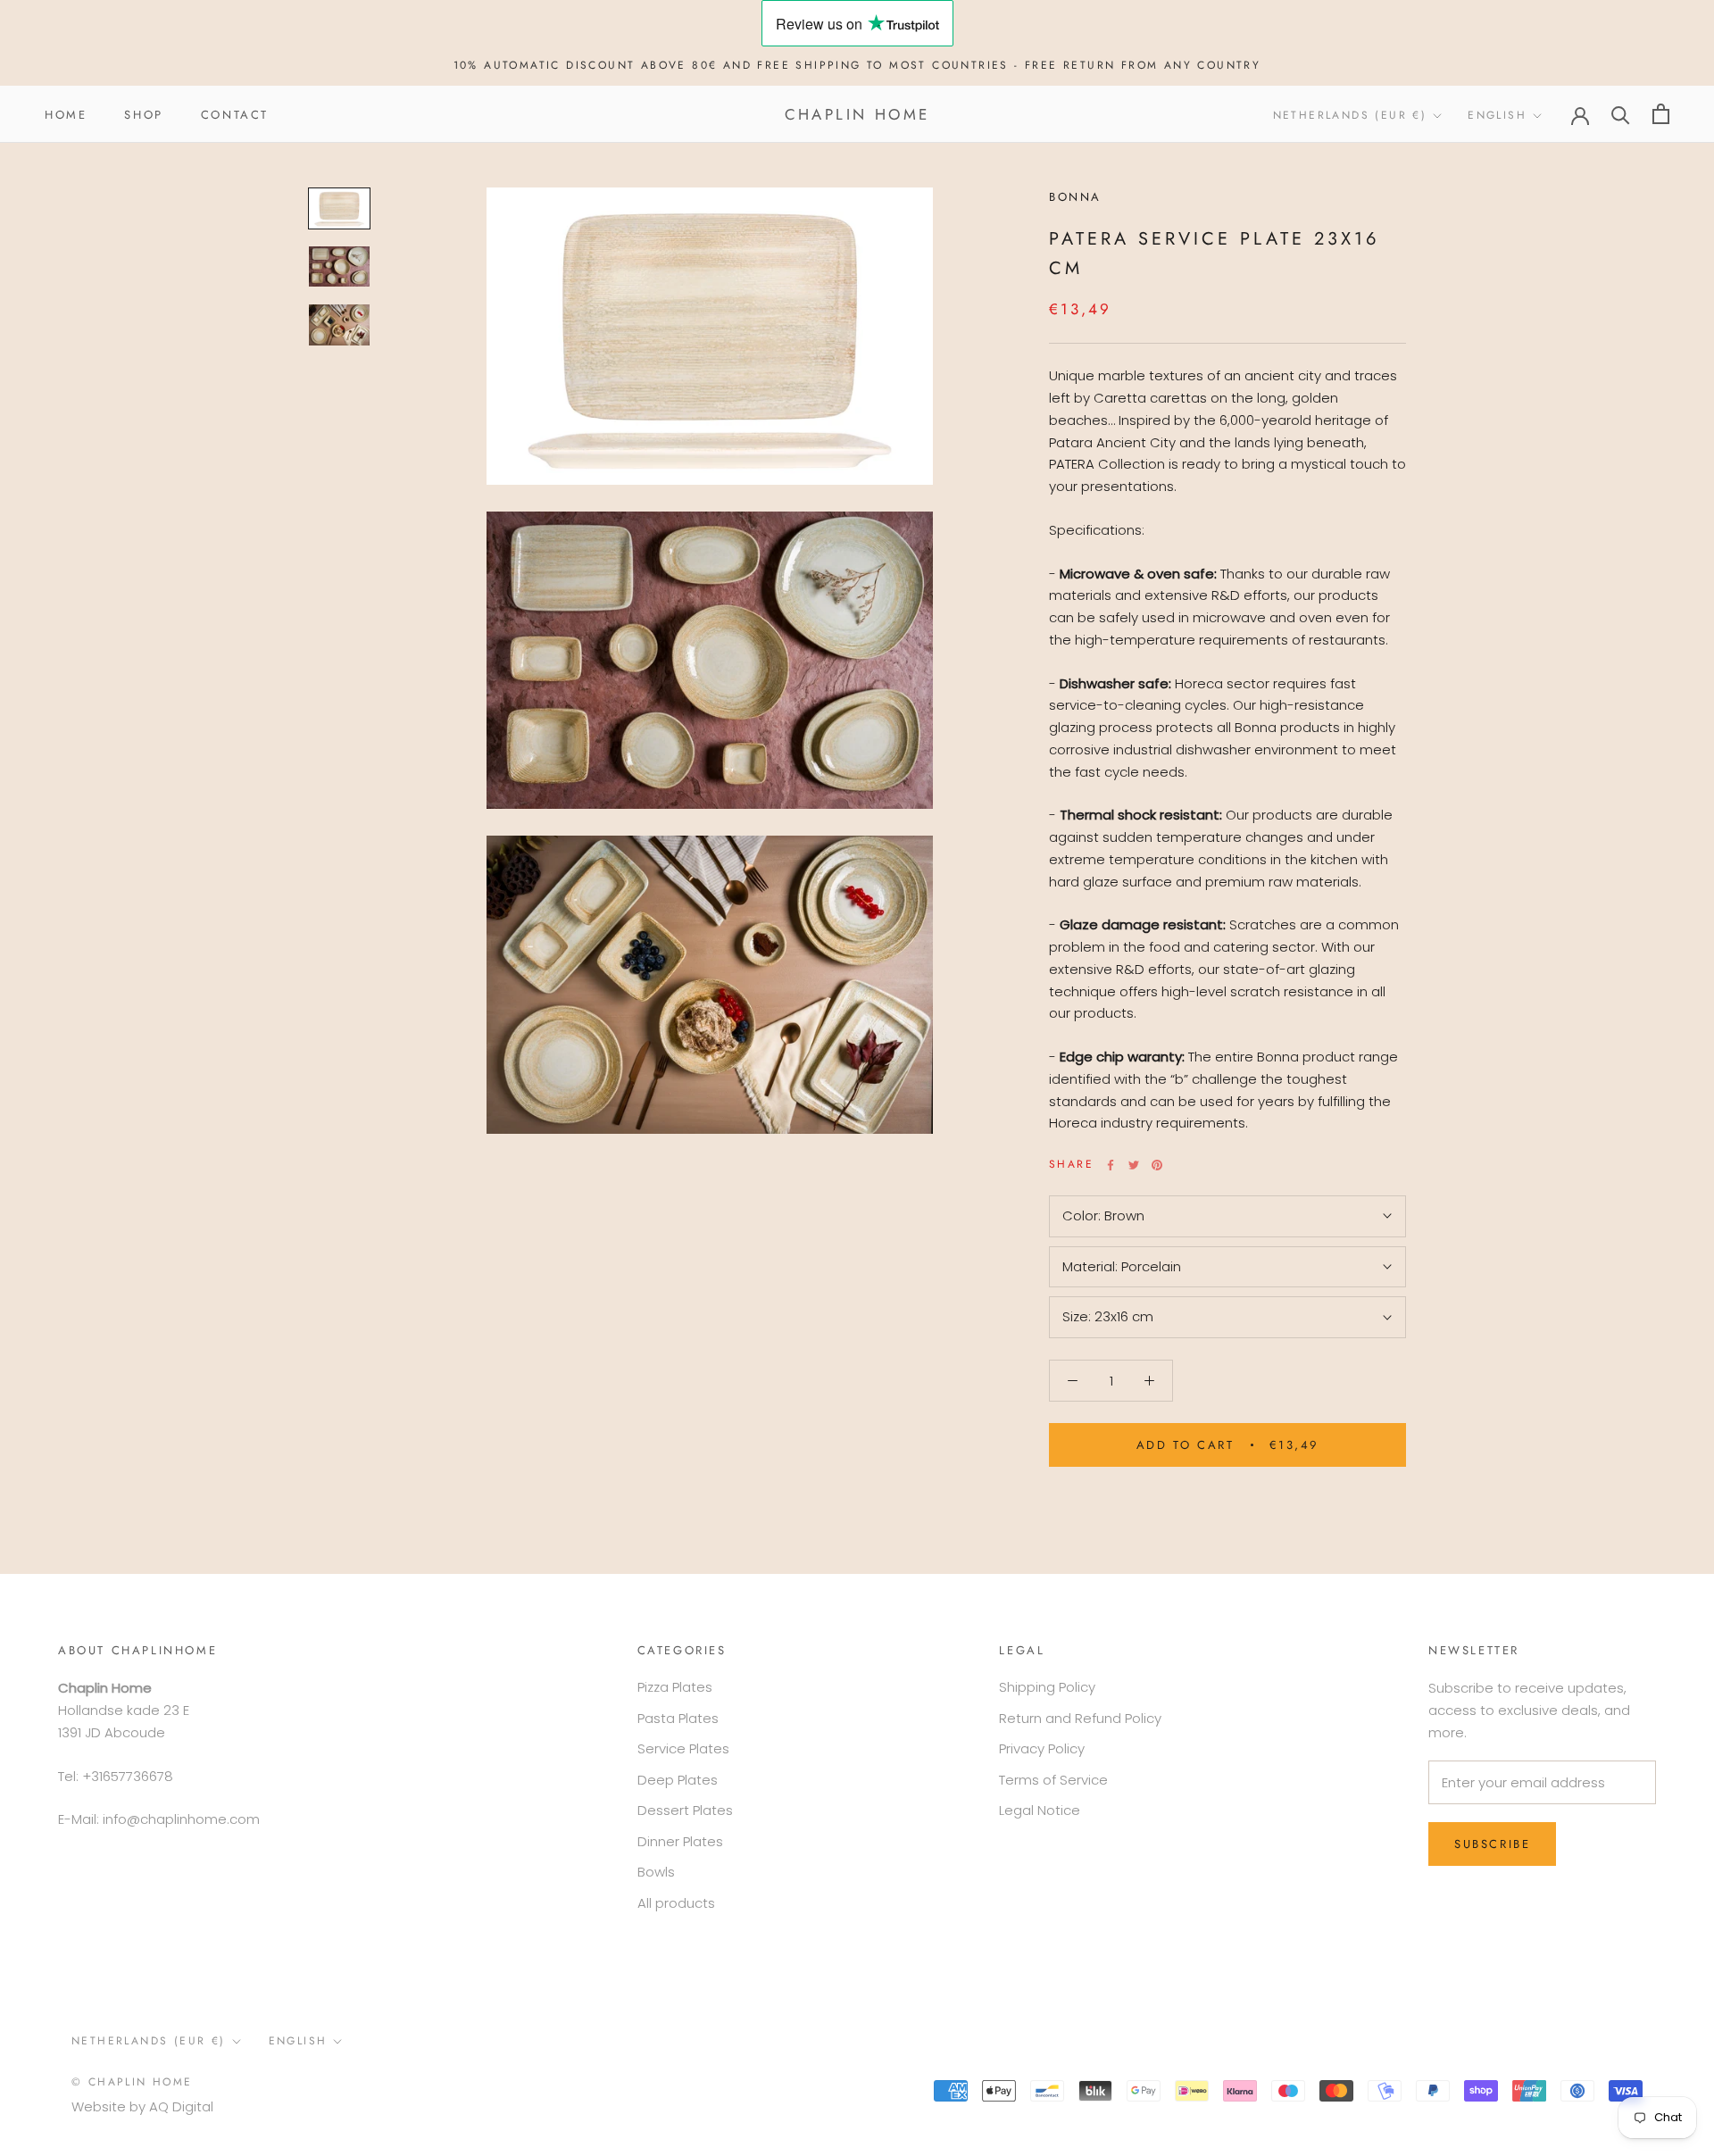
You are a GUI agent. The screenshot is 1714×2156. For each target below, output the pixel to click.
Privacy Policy (1042, 1748)
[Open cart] (1661, 114)
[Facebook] (1111, 1165)
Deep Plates (678, 1780)
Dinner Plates (680, 1841)
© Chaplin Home (132, 2082)
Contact (235, 114)
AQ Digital (181, 2106)
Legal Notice (1040, 1810)
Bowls (656, 1872)
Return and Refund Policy (1080, 1718)
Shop (143, 114)
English (1497, 115)
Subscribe (1492, 1844)
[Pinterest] (1157, 1165)
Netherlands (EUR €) (1350, 115)
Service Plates (683, 1748)
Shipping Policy (1047, 1687)
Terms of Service (1053, 1780)
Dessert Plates (685, 1810)
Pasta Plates (678, 1718)
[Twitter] (1134, 1165)
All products (676, 1903)
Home (66, 114)
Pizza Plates (675, 1687)
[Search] (1621, 114)
